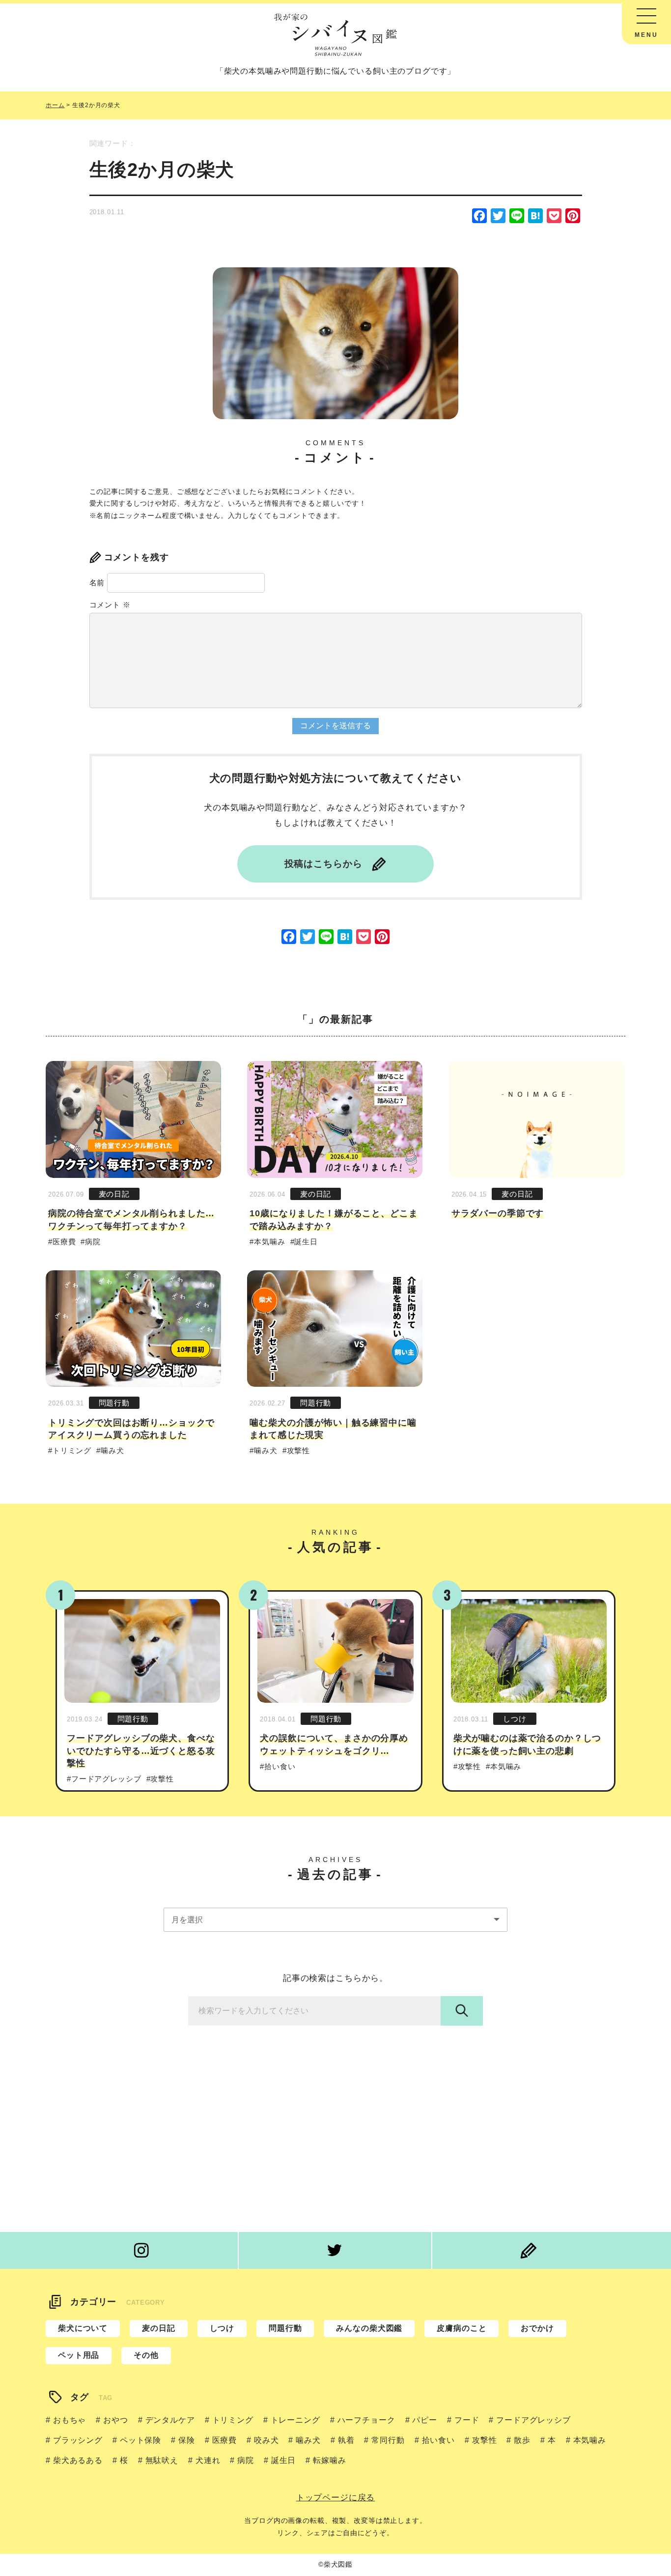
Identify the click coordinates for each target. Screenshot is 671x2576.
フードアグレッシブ (106, 1779)
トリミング (72, 1450)
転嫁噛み (329, 2460)
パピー (425, 2420)
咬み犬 (266, 2440)
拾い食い (280, 1766)
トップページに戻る (336, 2498)
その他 (146, 2355)
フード (467, 2420)
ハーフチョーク (366, 2420)
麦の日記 (114, 1194)
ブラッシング (78, 2440)
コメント (110, 605)
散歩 (522, 2440)
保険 (187, 2440)
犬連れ (208, 2460)
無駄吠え (162, 2460)
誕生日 (306, 1242)
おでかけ (537, 2328)
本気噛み (269, 1242)
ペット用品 (79, 2355)
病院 (93, 1242)
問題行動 (114, 1403)
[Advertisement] (335, 2134)
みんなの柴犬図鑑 (369, 2328)
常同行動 (388, 2440)
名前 (97, 583)
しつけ (515, 1719)
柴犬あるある (78, 2460)
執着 (346, 2440)
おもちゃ (70, 2420)
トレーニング (295, 2420)
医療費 (64, 1242)
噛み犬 (112, 1450)
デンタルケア (170, 2420)
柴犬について (83, 2328)
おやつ (115, 2420)
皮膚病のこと (461, 2328)
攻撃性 (298, 1450)
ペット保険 (140, 2440)
